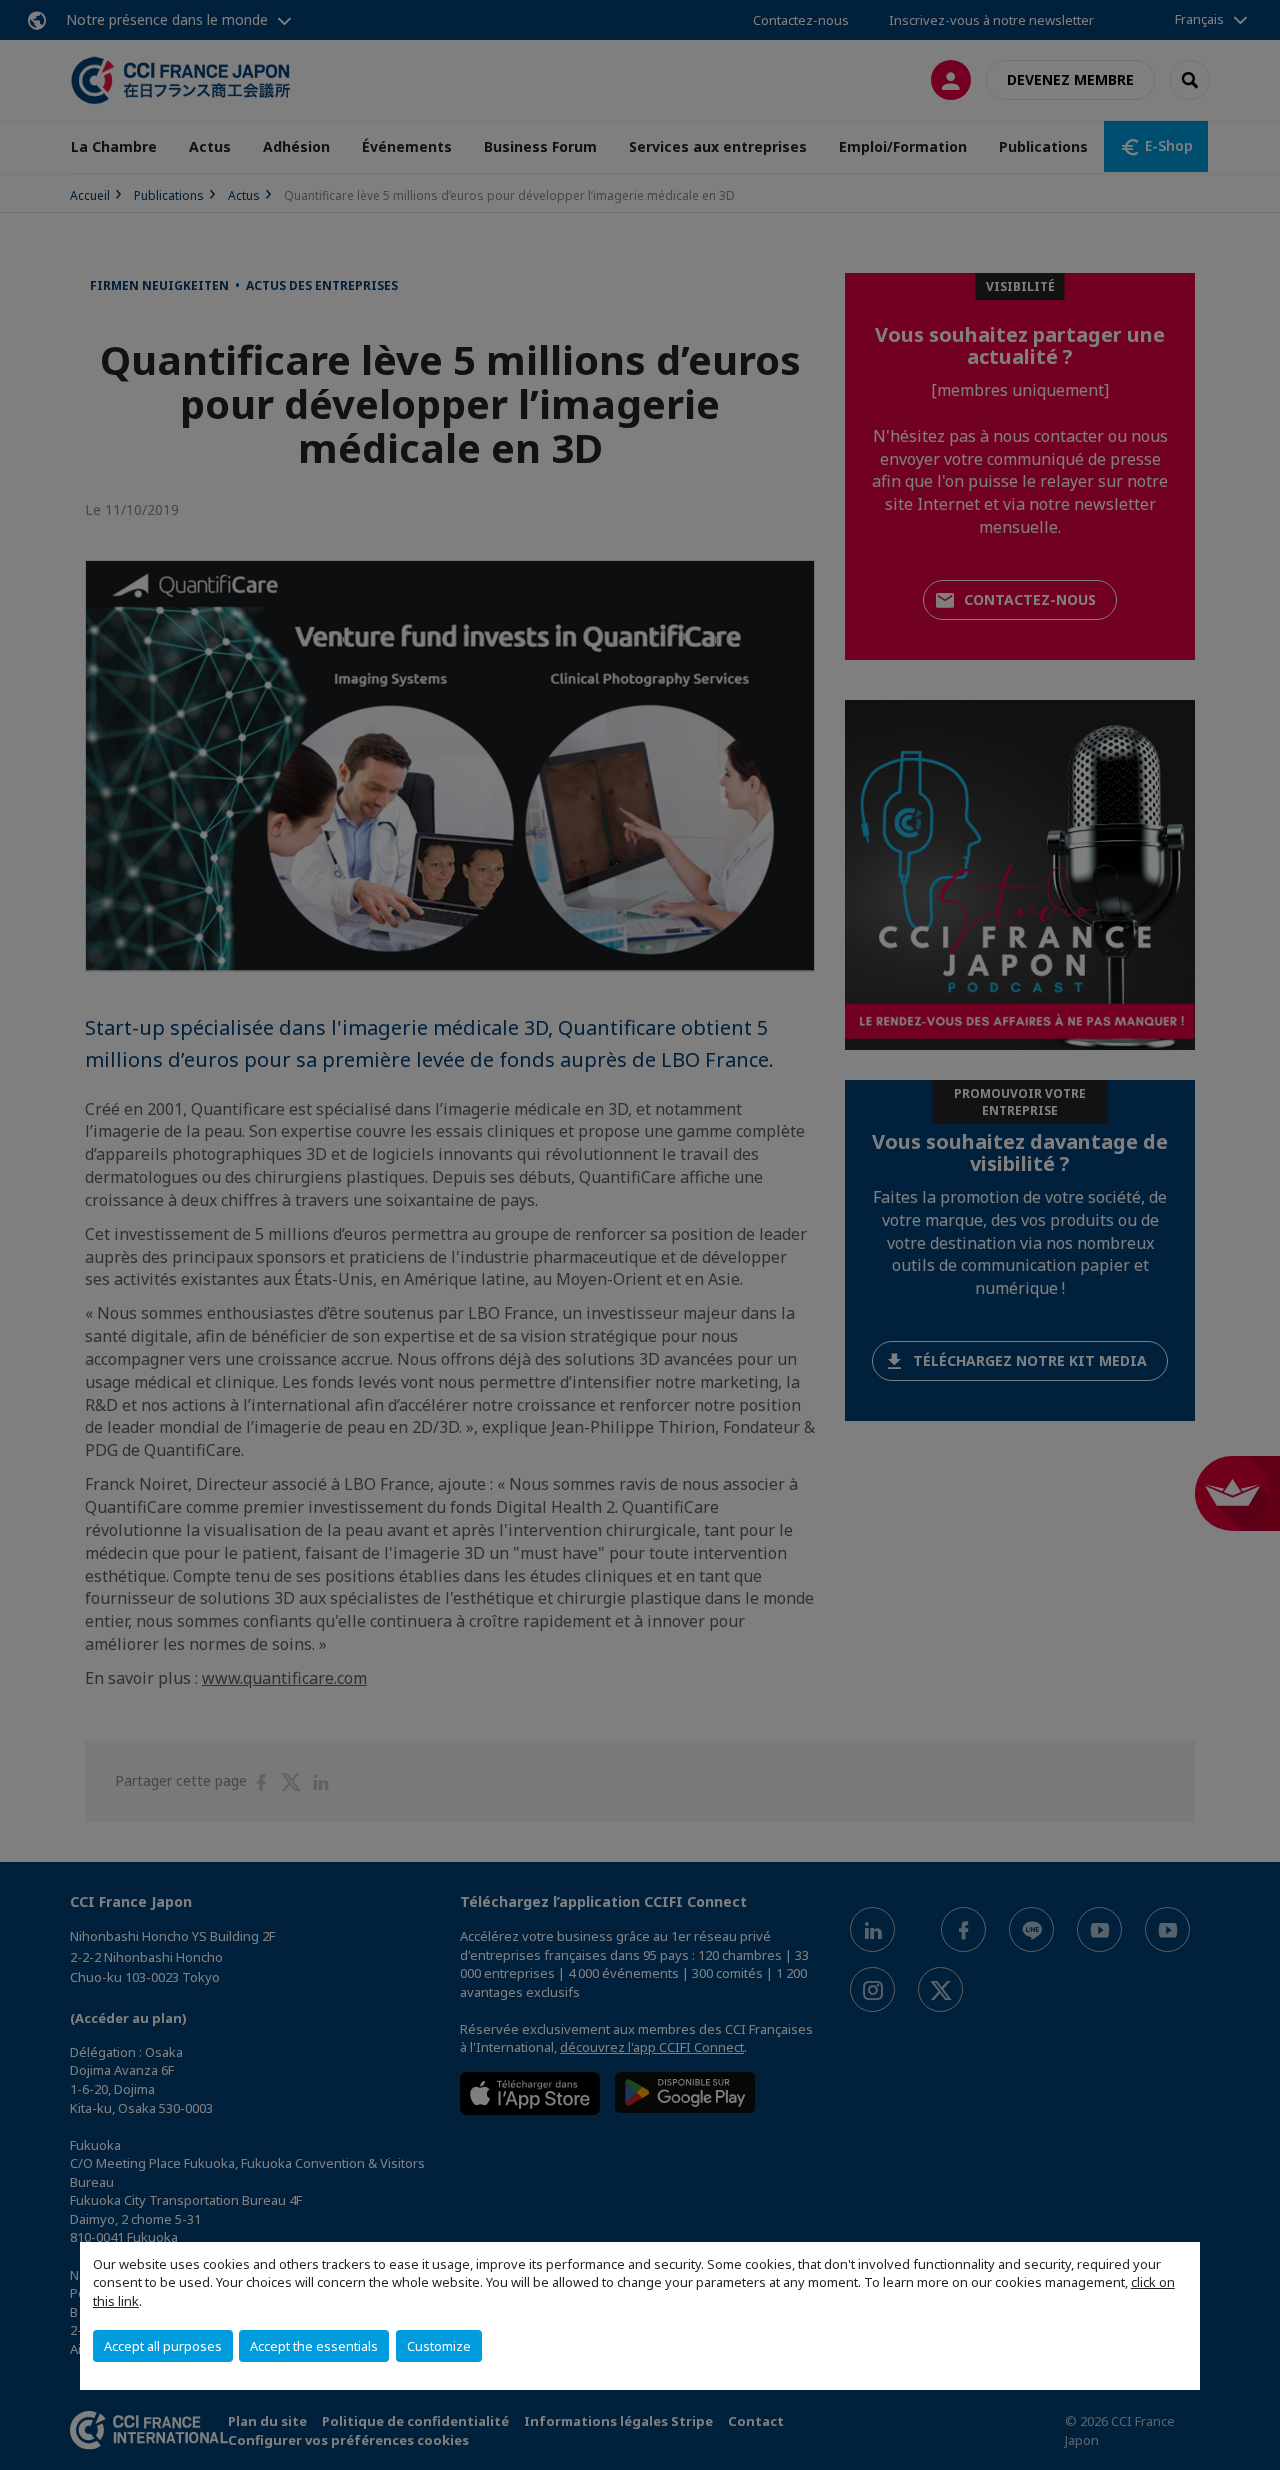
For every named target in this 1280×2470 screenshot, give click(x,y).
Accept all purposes (163, 2346)
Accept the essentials (314, 2346)
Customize (439, 2346)
